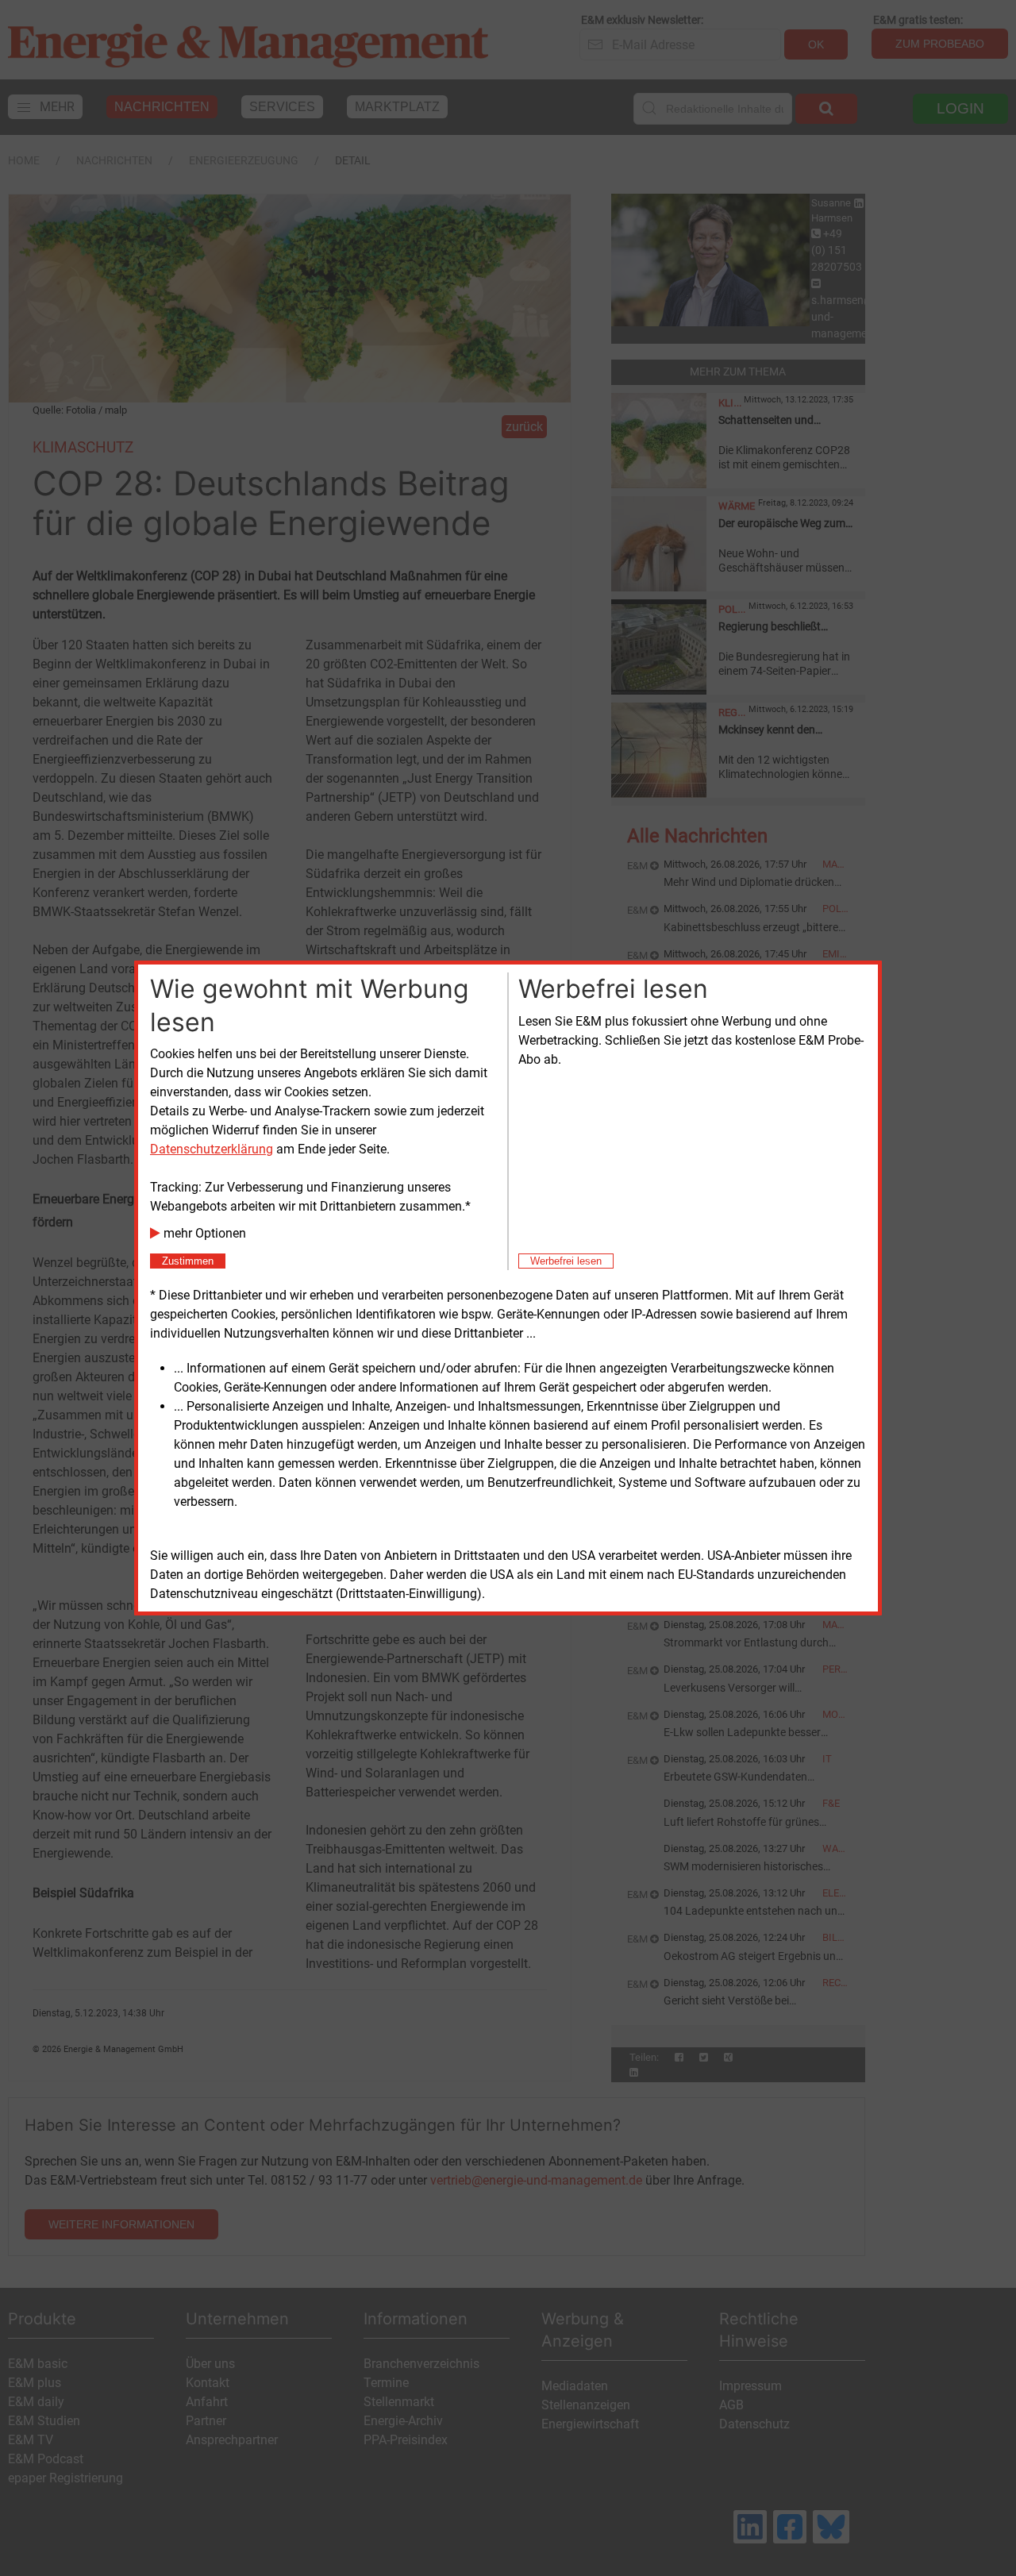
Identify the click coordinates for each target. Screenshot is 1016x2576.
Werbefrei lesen (566, 1261)
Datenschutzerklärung (212, 1149)
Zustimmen (188, 1261)
